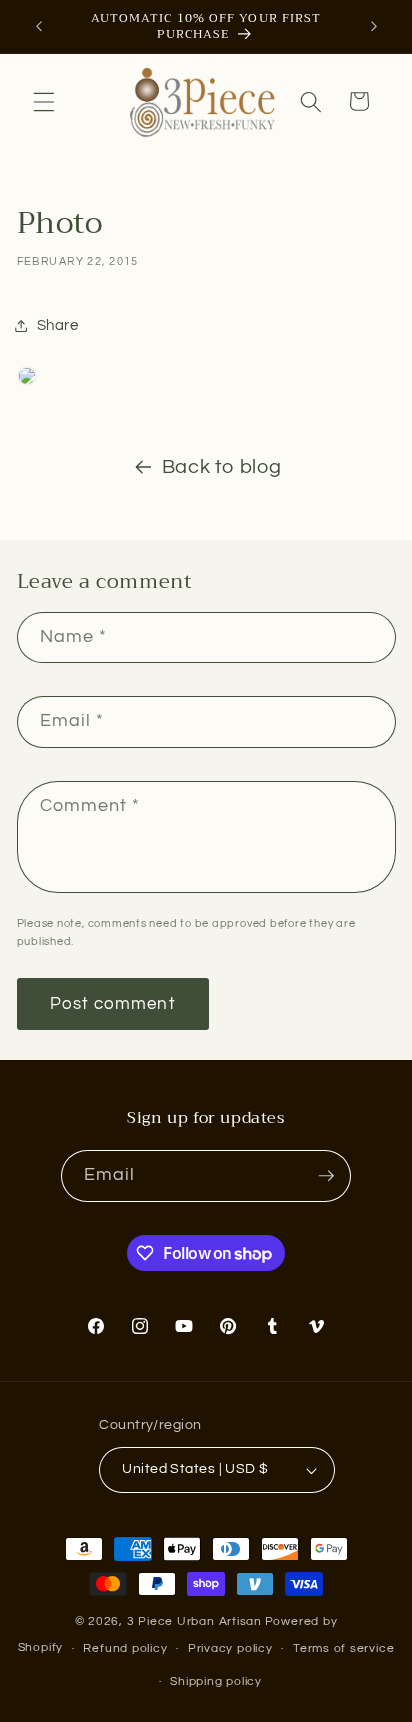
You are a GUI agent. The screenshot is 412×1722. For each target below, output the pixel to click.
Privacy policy (230, 1648)
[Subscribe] (326, 1176)
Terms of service (343, 1648)
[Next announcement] (374, 27)
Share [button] (58, 325)
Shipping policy (216, 1681)
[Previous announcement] (39, 27)
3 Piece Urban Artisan (194, 1621)
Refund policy (125, 1648)
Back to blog (222, 467)
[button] (44, 101)
